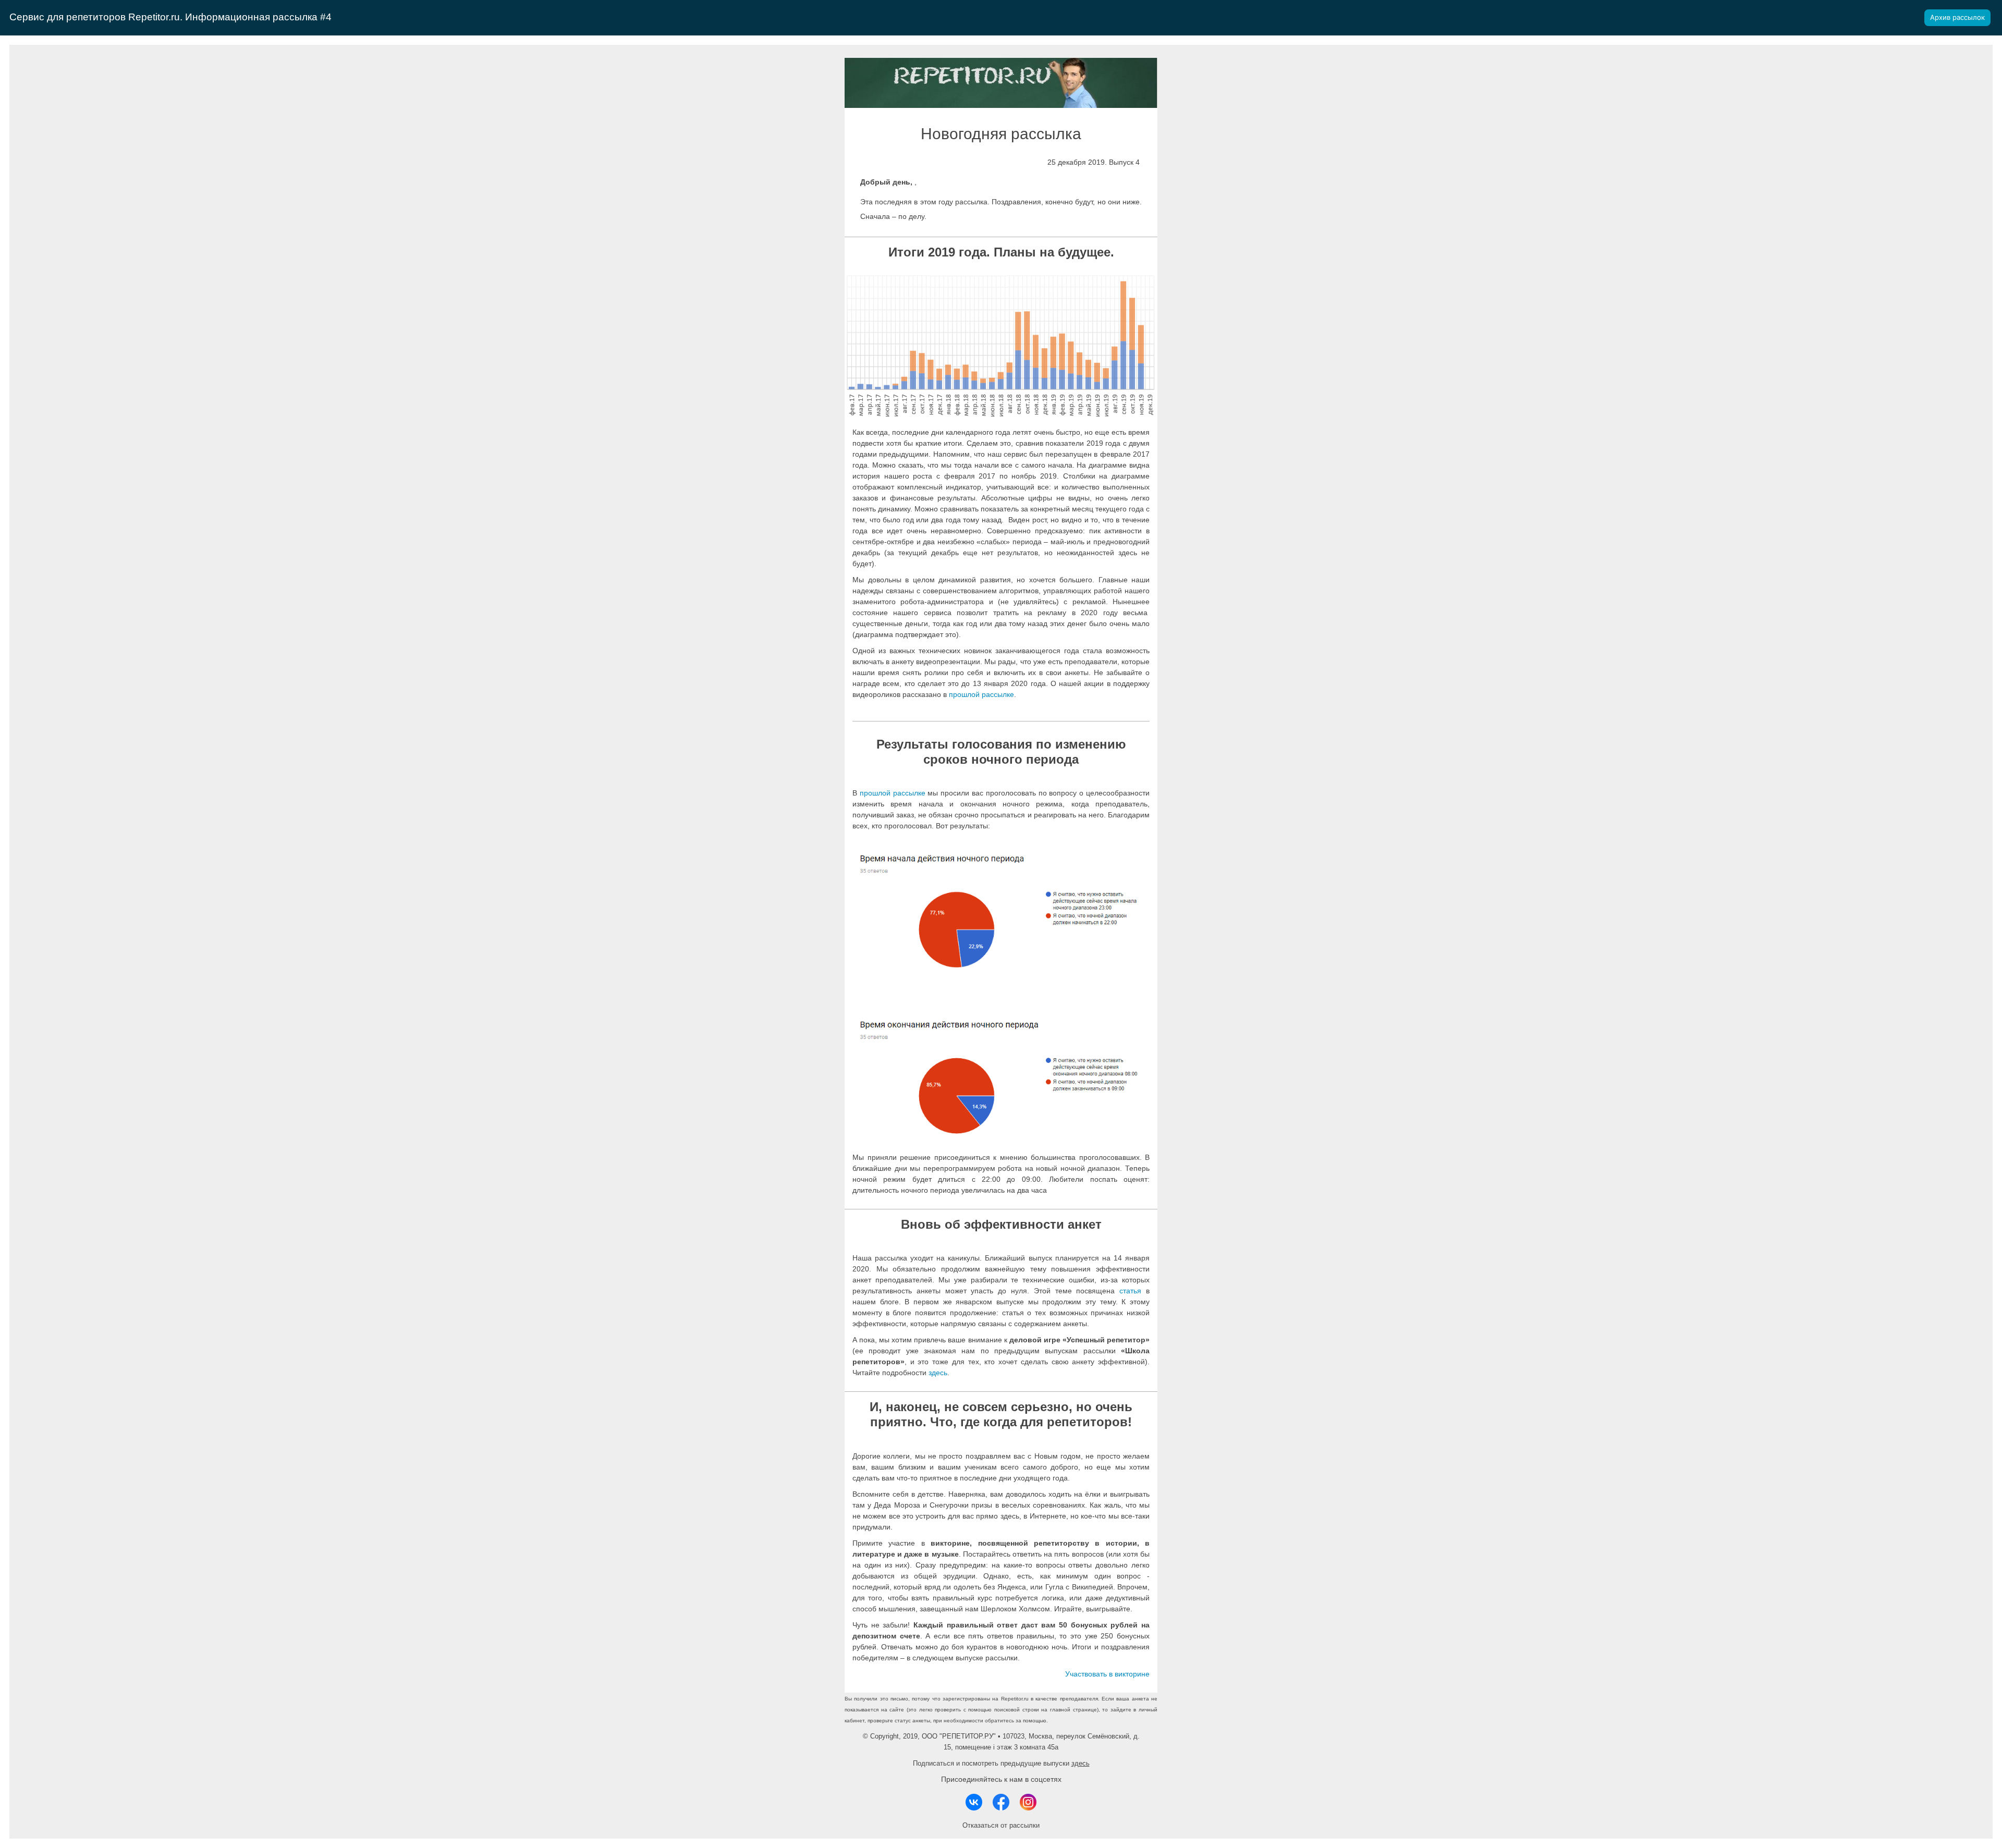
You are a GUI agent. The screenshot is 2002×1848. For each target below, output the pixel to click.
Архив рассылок (1957, 17)
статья (1130, 1291)
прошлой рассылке (981, 694)
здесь (938, 1373)
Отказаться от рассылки (1001, 1825)
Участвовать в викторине (1107, 1674)
